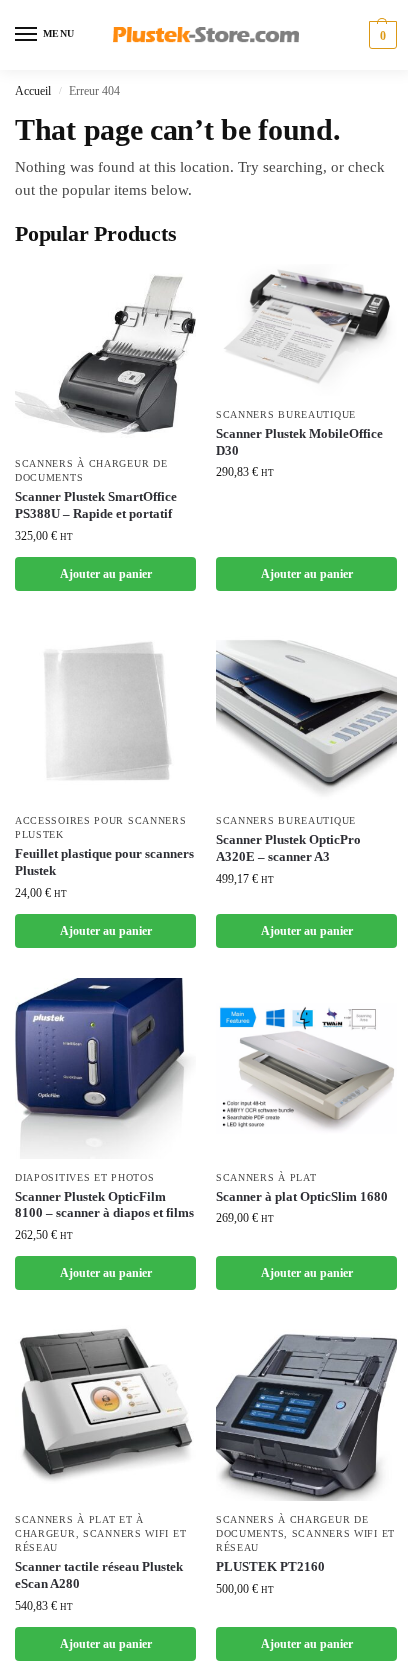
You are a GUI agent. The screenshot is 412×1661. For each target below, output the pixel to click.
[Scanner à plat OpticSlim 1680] (306, 1068)
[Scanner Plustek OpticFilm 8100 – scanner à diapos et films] (105, 1068)
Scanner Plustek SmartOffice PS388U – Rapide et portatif (96, 505)
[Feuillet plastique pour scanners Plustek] (105, 711)
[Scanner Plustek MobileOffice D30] (306, 330)
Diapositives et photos (84, 1177)
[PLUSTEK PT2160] (306, 1410)
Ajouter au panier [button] (106, 574)
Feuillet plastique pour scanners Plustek (104, 862)
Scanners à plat (266, 1177)
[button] (380, 35)
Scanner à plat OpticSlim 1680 (302, 1196)
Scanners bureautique (286, 414)
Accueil (33, 91)
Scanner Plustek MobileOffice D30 (299, 442)
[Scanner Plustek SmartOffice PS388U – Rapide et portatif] (105, 354)
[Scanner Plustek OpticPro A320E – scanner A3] (306, 711)
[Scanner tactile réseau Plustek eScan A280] (105, 1410)
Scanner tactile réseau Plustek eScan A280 (99, 1575)
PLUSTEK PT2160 (270, 1566)
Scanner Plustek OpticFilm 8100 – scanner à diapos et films (104, 1205)
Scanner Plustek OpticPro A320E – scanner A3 (288, 848)
